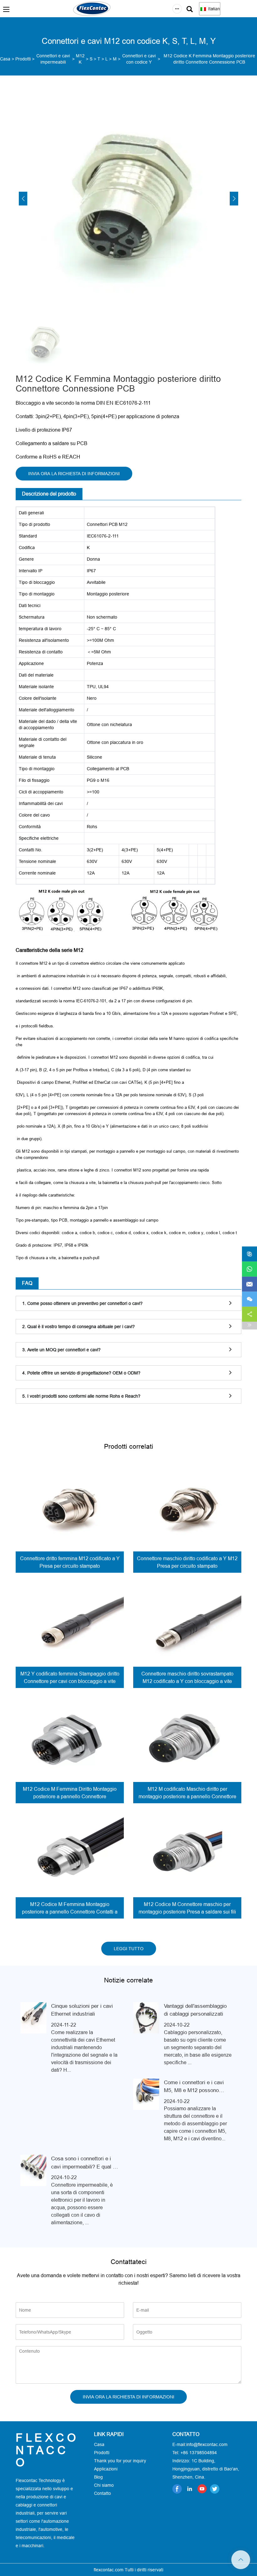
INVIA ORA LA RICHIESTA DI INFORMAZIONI (74, 474)
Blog (98, 2477)
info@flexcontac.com (207, 2444)
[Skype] (249, 1254)
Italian (213, 9)
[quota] (249, 1314)
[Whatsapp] (249, 1269)
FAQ (27, 1283)
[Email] (249, 1284)
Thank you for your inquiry (120, 2461)
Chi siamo (104, 2485)
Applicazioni (106, 2469)
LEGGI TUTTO (129, 1949)
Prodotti (23, 59)
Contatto (102, 2493)
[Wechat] (249, 1299)
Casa (5, 59)
